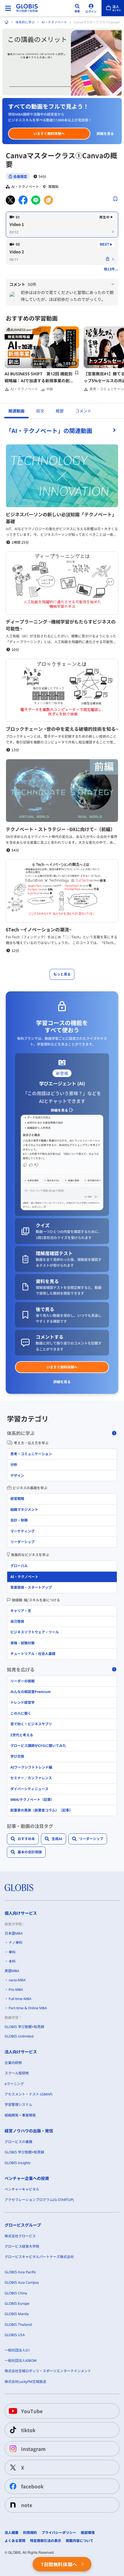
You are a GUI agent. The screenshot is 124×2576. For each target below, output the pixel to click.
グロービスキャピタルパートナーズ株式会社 (39, 2257)
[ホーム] (7, 22)
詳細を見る (105, 133)
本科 (12, 1961)
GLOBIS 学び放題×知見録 (24, 2027)
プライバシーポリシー (59, 2533)
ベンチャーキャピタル (22, 2189)
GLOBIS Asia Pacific (20, 2272)
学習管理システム (18, 2105)
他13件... (111, 269)
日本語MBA (14, 1933)
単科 (12, 1952)
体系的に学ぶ (25, 22)
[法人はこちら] (113, 8)
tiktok (28, 2430)
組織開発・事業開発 (20, 2115)
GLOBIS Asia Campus (22, 2282)
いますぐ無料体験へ (49, 133)
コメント (83, 411)
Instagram (33, 2449)
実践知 (53, 187)
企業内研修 (13, 2063)
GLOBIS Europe (17, 2303)
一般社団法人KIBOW (21, 2361)
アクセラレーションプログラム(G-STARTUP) (39, 2200)
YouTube (32, 2411)
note (27, 2505)
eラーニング (14, 2084)
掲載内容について (80, 2541)
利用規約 (30, 2533)
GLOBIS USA (15, 2335)
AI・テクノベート (54, 22)
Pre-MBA (16, 1990)
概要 (60, 411)
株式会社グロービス (20, 2236)
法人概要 (12, 2533)
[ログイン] (91, 8)
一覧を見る (62, 430)
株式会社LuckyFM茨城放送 (25, 2382)
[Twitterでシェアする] (10, 200)
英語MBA (12, 1971)
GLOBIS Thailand (18, 2324)
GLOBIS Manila (17, 2314)
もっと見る (62, 974)
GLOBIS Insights (18, 2163)
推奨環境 (88, 2533)
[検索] (77, 8)
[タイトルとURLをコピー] (48, 200)
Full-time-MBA (20, 1999)
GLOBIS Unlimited (19, 2036)
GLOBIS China (16, 2293)
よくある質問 (15, 2541)
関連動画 (16, 411)
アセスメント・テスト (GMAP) (29, 2094)
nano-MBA (17, 1980)
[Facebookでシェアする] (23, 200)
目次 (40, 411)
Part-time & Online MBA (28, 2008)
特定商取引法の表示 (46, 2541)
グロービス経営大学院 (22, 2246)
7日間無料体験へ (59, 2564)
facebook (32, 2486)
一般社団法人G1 (17, 2350)
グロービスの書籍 (18, 2142)
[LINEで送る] (36, 200)
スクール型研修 (17, 2073)
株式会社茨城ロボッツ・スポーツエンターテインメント (48, 2371)
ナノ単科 (16, 1943)
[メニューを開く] (8, 8)
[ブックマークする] (115, 199)
